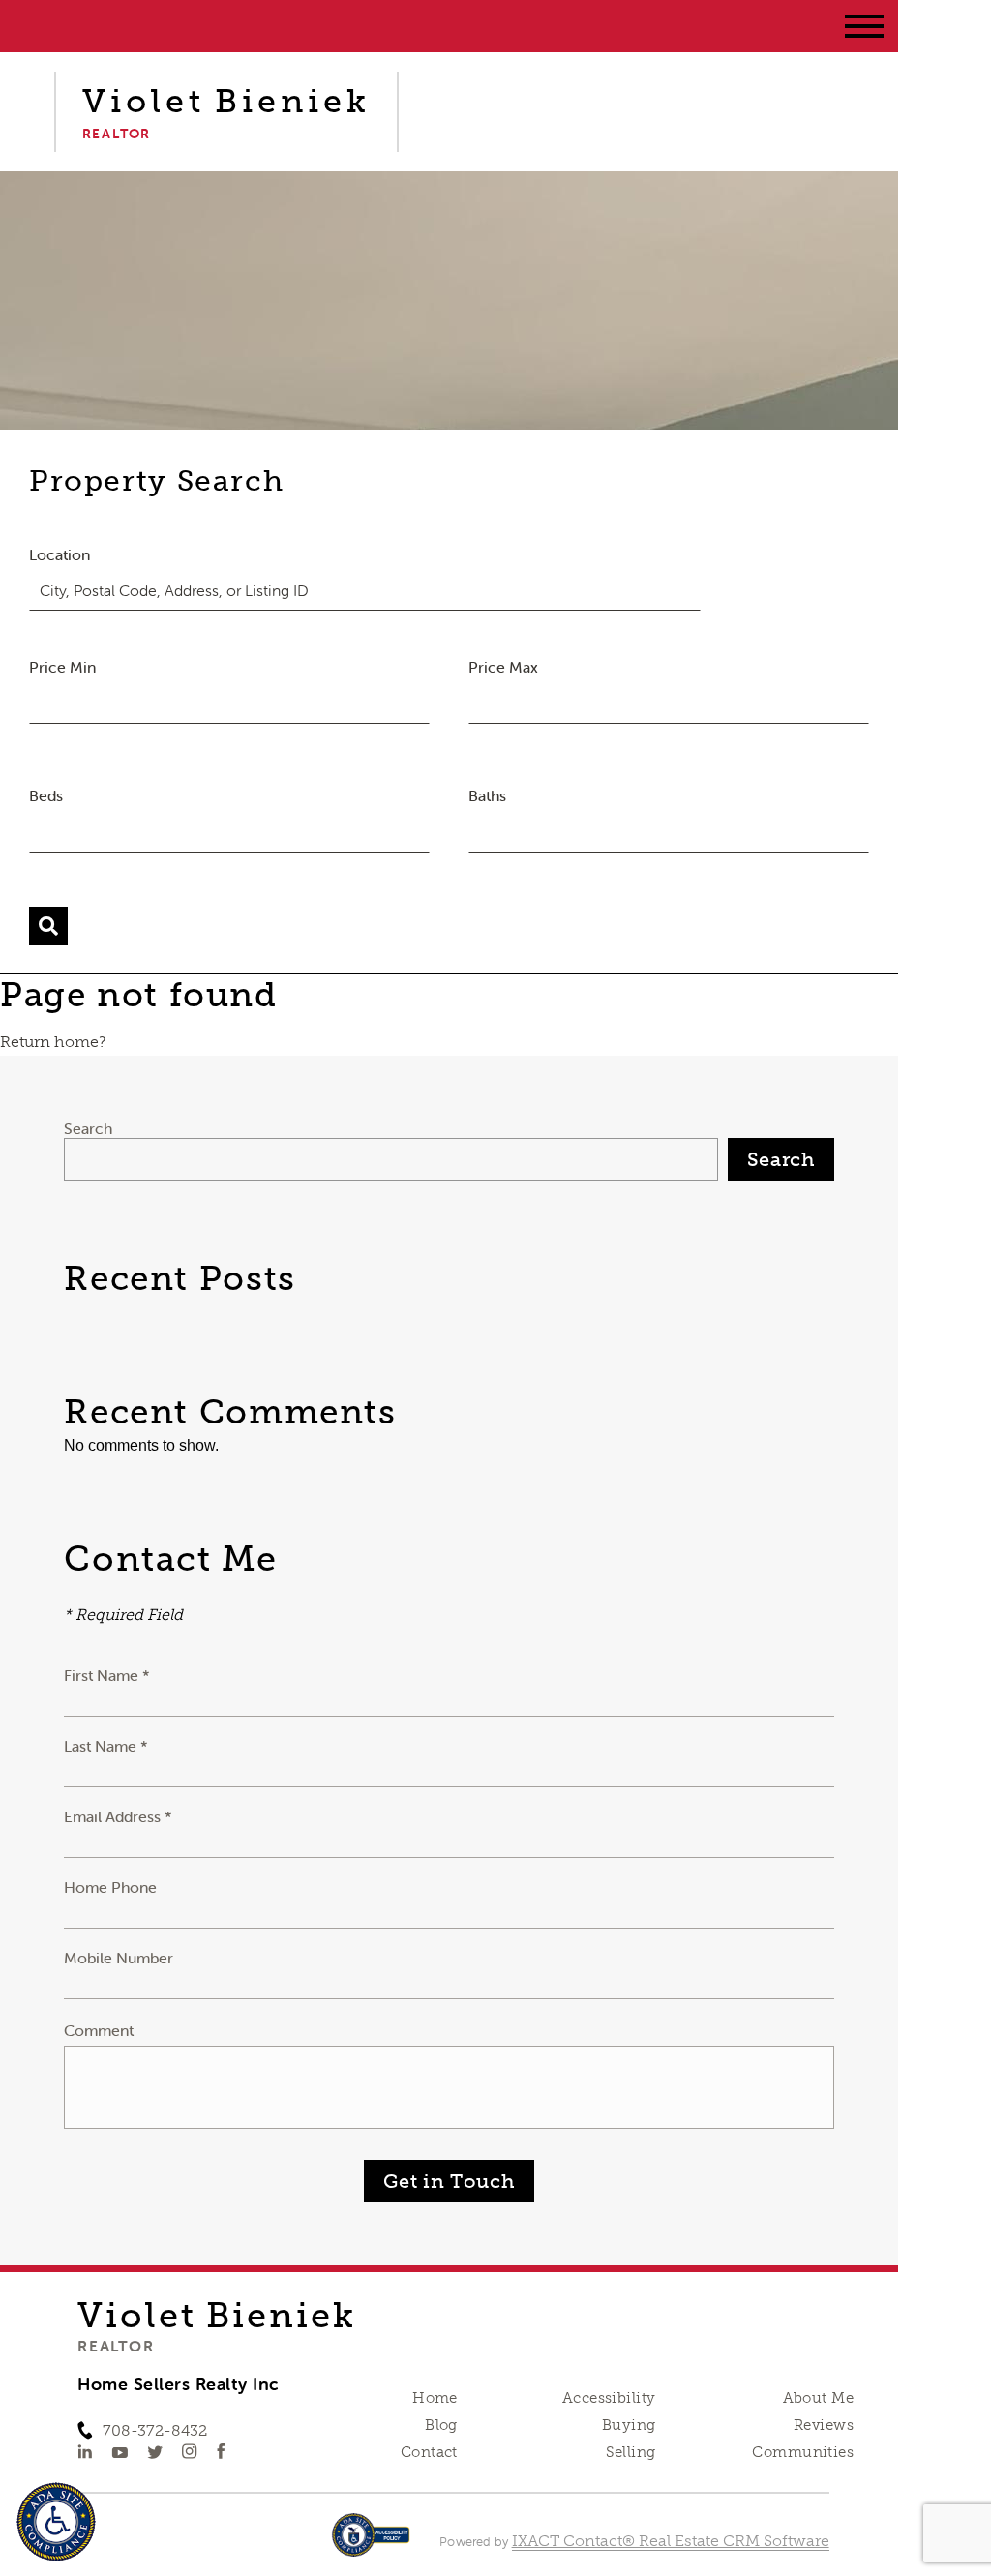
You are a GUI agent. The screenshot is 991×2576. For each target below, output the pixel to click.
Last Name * (106, 1746)
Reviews (824, 2425)
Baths (487, 795)
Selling (631, 2452)
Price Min (62, 667)
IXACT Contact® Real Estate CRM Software (671, 2541)
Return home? (53, 1042)
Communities (803, 2452)
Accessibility (609, 2398)
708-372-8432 (155, 2430)
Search (88, 1128)
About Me (818, 2398)
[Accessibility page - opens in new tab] (371, 2545)
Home (435, 2398)
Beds (46, 795)
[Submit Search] (48, 926)
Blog (441, 2425)
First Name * (107, 1675)
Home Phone (110, 1887)
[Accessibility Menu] (56, 2522)
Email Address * (118, 1816)
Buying (629, 2425)
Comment (99, 2030)
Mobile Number (119, 1958)
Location (60, 554)
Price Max (503, 667)
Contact (429, 2452)
